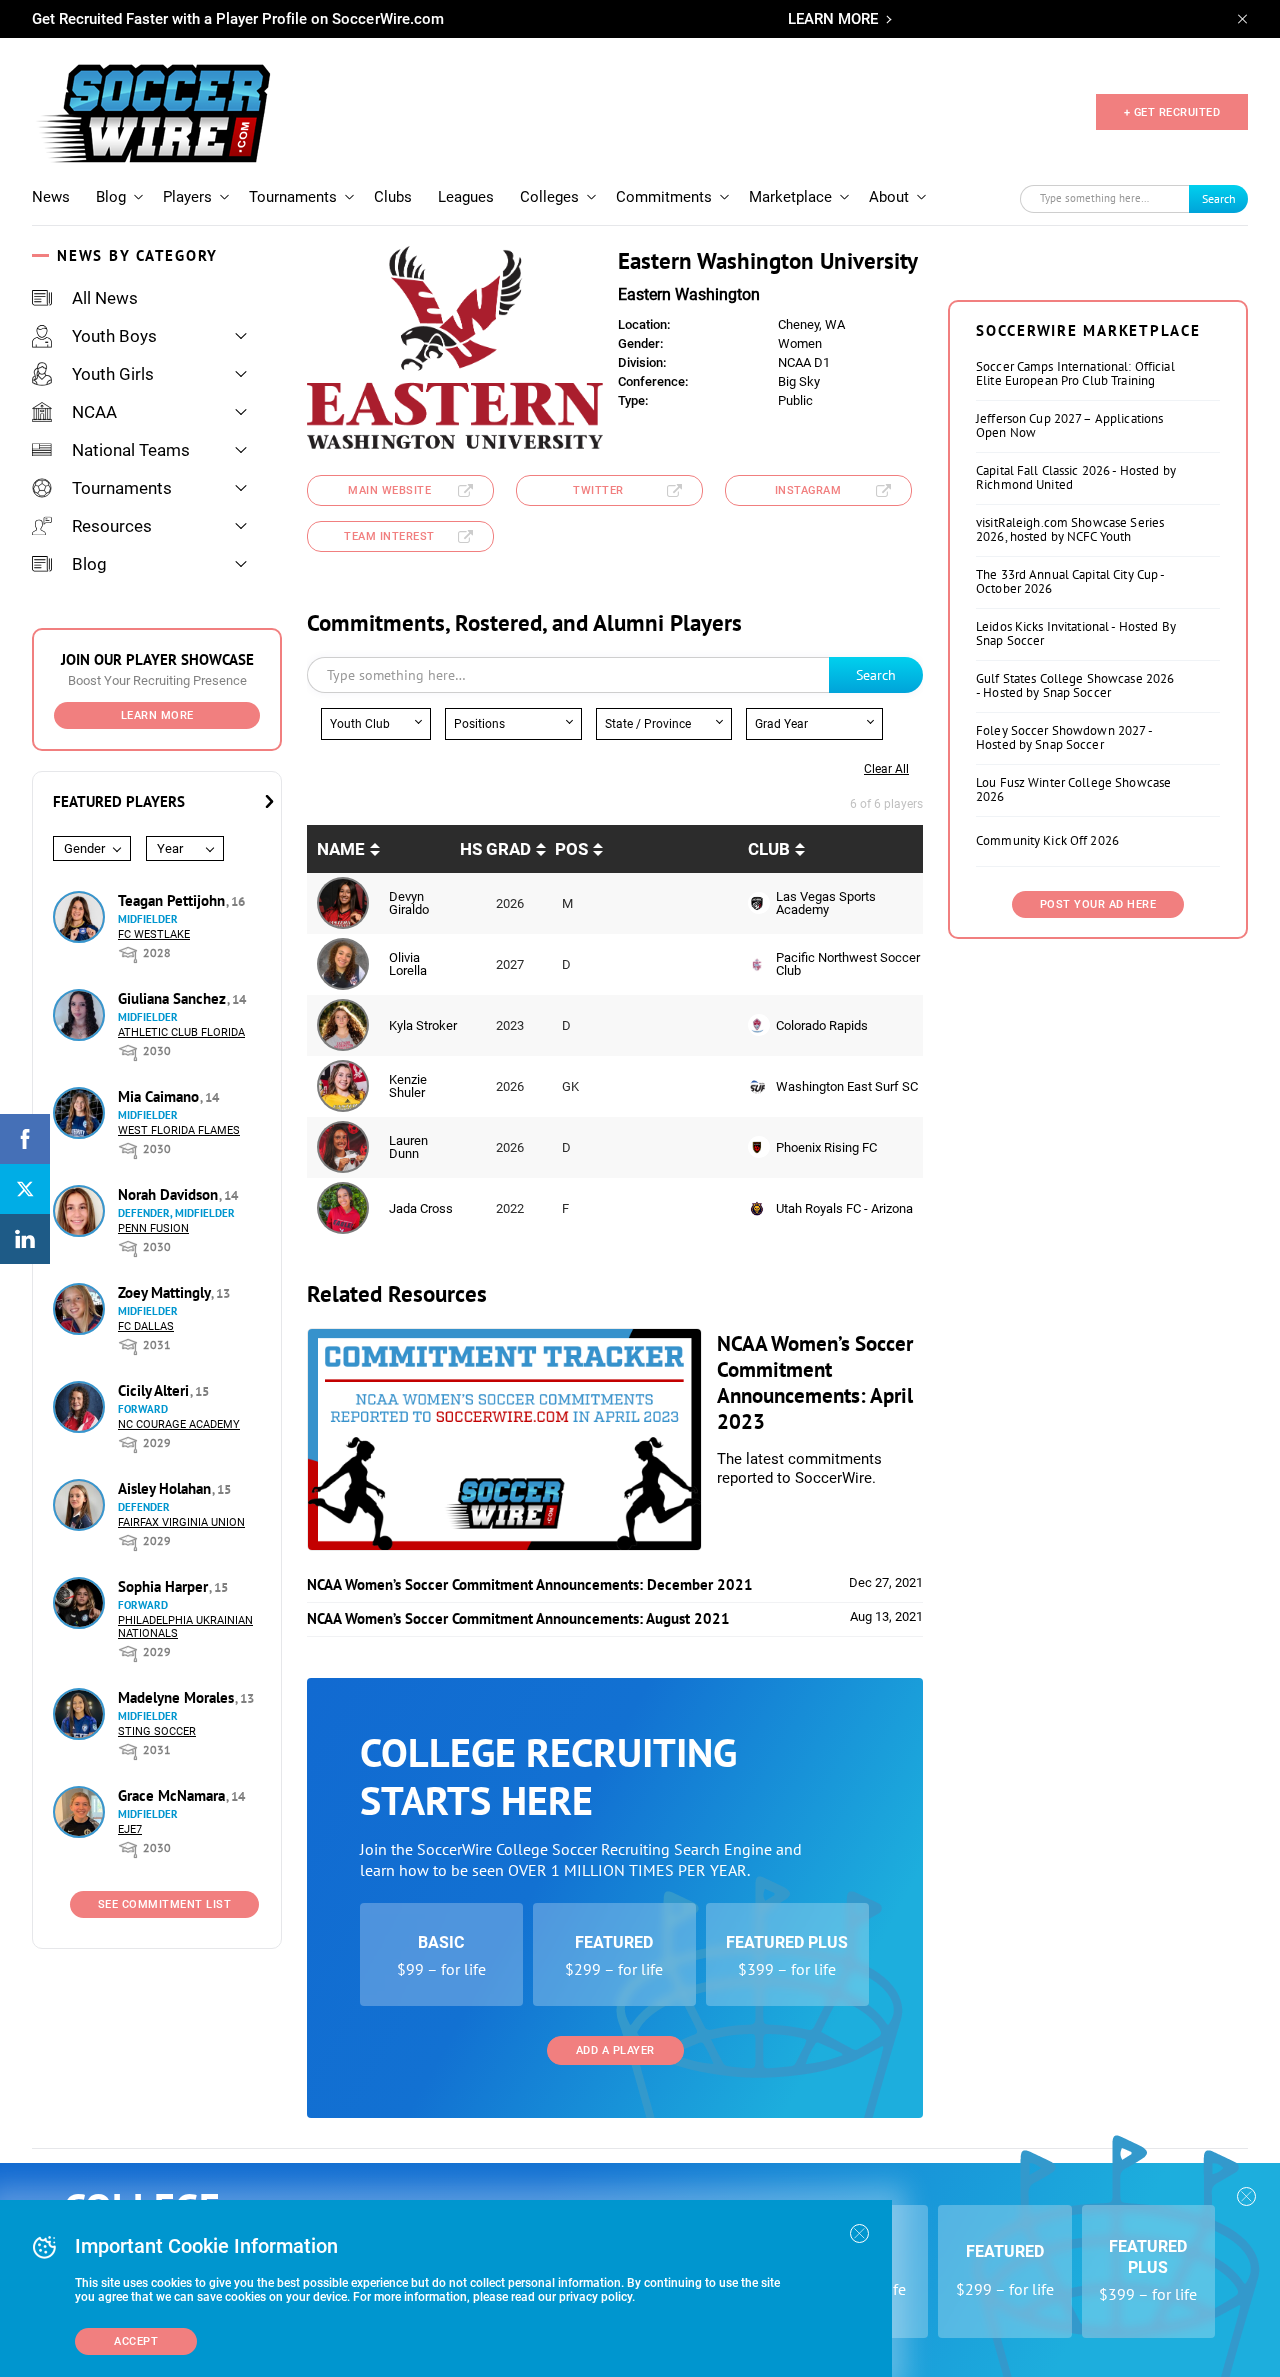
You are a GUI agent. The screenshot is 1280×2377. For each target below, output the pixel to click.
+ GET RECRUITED (1172, 112)
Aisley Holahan (166, 1488)
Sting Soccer (157, 1731)
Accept (136, 2341)
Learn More (157, 715)
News (51, 197)
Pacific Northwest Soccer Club (848, 964)
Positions (479, 724)
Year (170, 848)
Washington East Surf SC (847, 1086)
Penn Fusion (153, 1228)
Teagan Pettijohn (173, 900)
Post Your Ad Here (1098, 904)
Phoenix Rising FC (826, 1147)
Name (341, 849)
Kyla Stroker (423, 1025)
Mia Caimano (160, 1096)
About (889, 197)
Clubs (393, 197)
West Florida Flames (179, 1130)
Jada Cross (421, 1208)
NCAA (94, 412)
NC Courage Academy (179, 1424)
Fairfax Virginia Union (181, 1522)
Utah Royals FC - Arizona (844, 1208)
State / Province (648, 724)
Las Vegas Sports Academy (826, 903)
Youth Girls (113, 374)
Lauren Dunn (408, 1147)
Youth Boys (114, 336)
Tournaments (293, 197)
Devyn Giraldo (409, 903)
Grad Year (781, 724)
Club (769, 849)
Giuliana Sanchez (174, 998)
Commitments (664, 197)
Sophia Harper (165, 1586)
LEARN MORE (833, 19)
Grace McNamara (173, 1795)
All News (105, 298)
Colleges (549, 197)
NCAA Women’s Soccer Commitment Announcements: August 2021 (518, 1618)
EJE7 (130, 1829)
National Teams (131, 450)
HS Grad (495, 849)
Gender (84, 848)
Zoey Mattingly (166, 1292)
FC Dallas (146, 1326)
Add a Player (615, 2050)
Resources (112, 526)
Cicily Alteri (155, 1390)
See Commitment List (165, 1904)
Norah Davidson (170, 1194)
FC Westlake (154, 934)
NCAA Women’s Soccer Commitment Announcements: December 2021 (530, 1584)
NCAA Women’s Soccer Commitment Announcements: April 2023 (815, 1382)
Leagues (466, 197)
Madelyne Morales (178, 1697)
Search (1219, 198)
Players (187, 197)
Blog (111, 197)
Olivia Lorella (408, 964)
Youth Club (360, 724)
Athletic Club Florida (181, 1032)
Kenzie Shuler (408, 1086)
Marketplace (790, 197)
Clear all (886, 769)
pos (571, 849)
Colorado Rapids (822, 1025)
